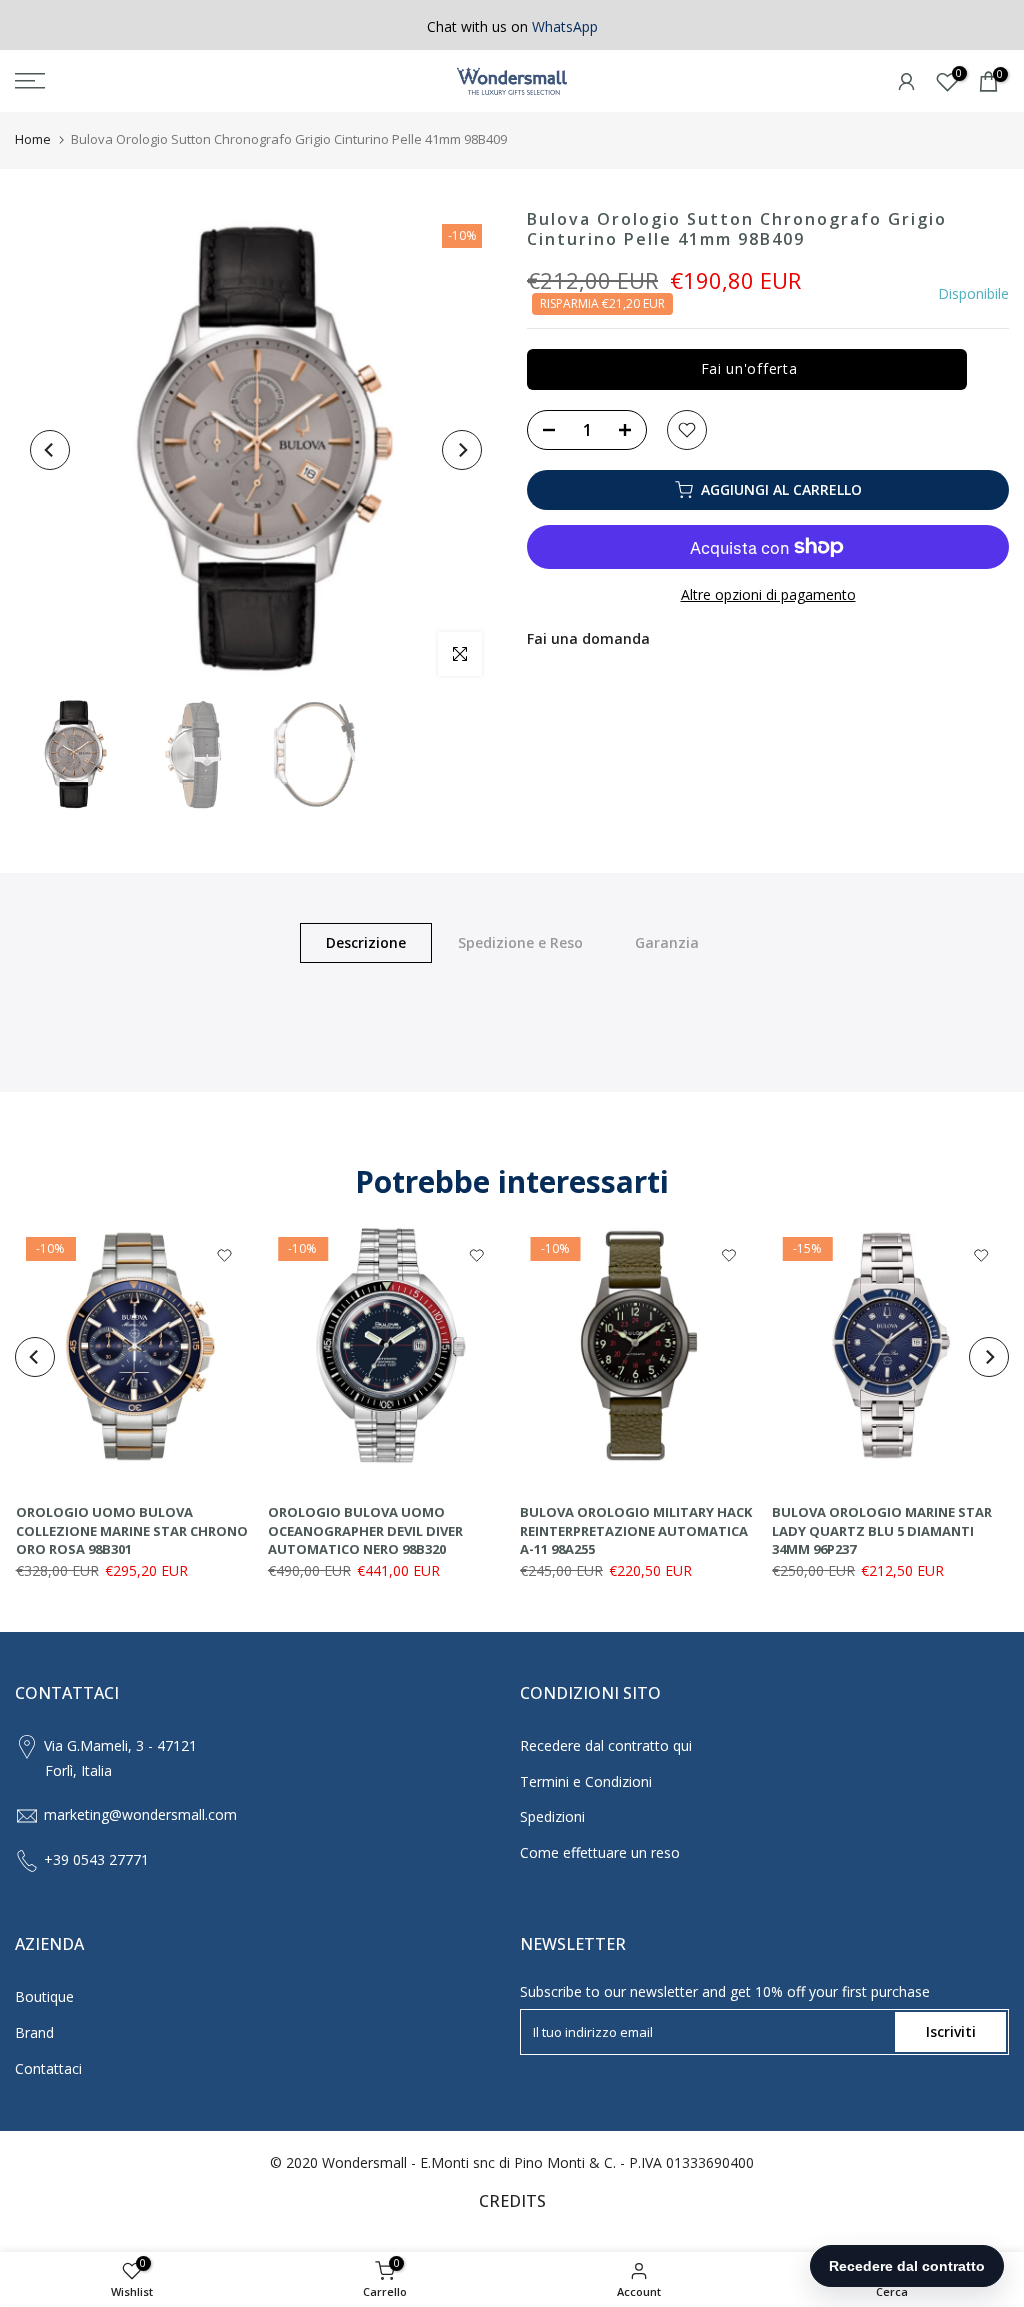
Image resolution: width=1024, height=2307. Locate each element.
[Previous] (50, 450)
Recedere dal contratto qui (606, 1745)
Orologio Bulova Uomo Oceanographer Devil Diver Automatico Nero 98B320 (364, 1530)
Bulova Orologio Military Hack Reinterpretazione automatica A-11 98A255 (636, 1530)
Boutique (44, 1996)
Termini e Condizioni (586, 1781)
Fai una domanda (588, 638)
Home (33, 139)
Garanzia (667, 941)
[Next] (462, 450)
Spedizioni (552, 1816)
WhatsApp (565, 26)
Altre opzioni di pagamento (768, 594)
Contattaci (48, 2068)
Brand (34, 2032)
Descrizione (366, 941)
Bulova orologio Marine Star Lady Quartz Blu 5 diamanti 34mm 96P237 (882, 1530)
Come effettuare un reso (600, 1852)
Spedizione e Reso (520, 941)
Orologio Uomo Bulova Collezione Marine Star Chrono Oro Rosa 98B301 (131, 1530)
